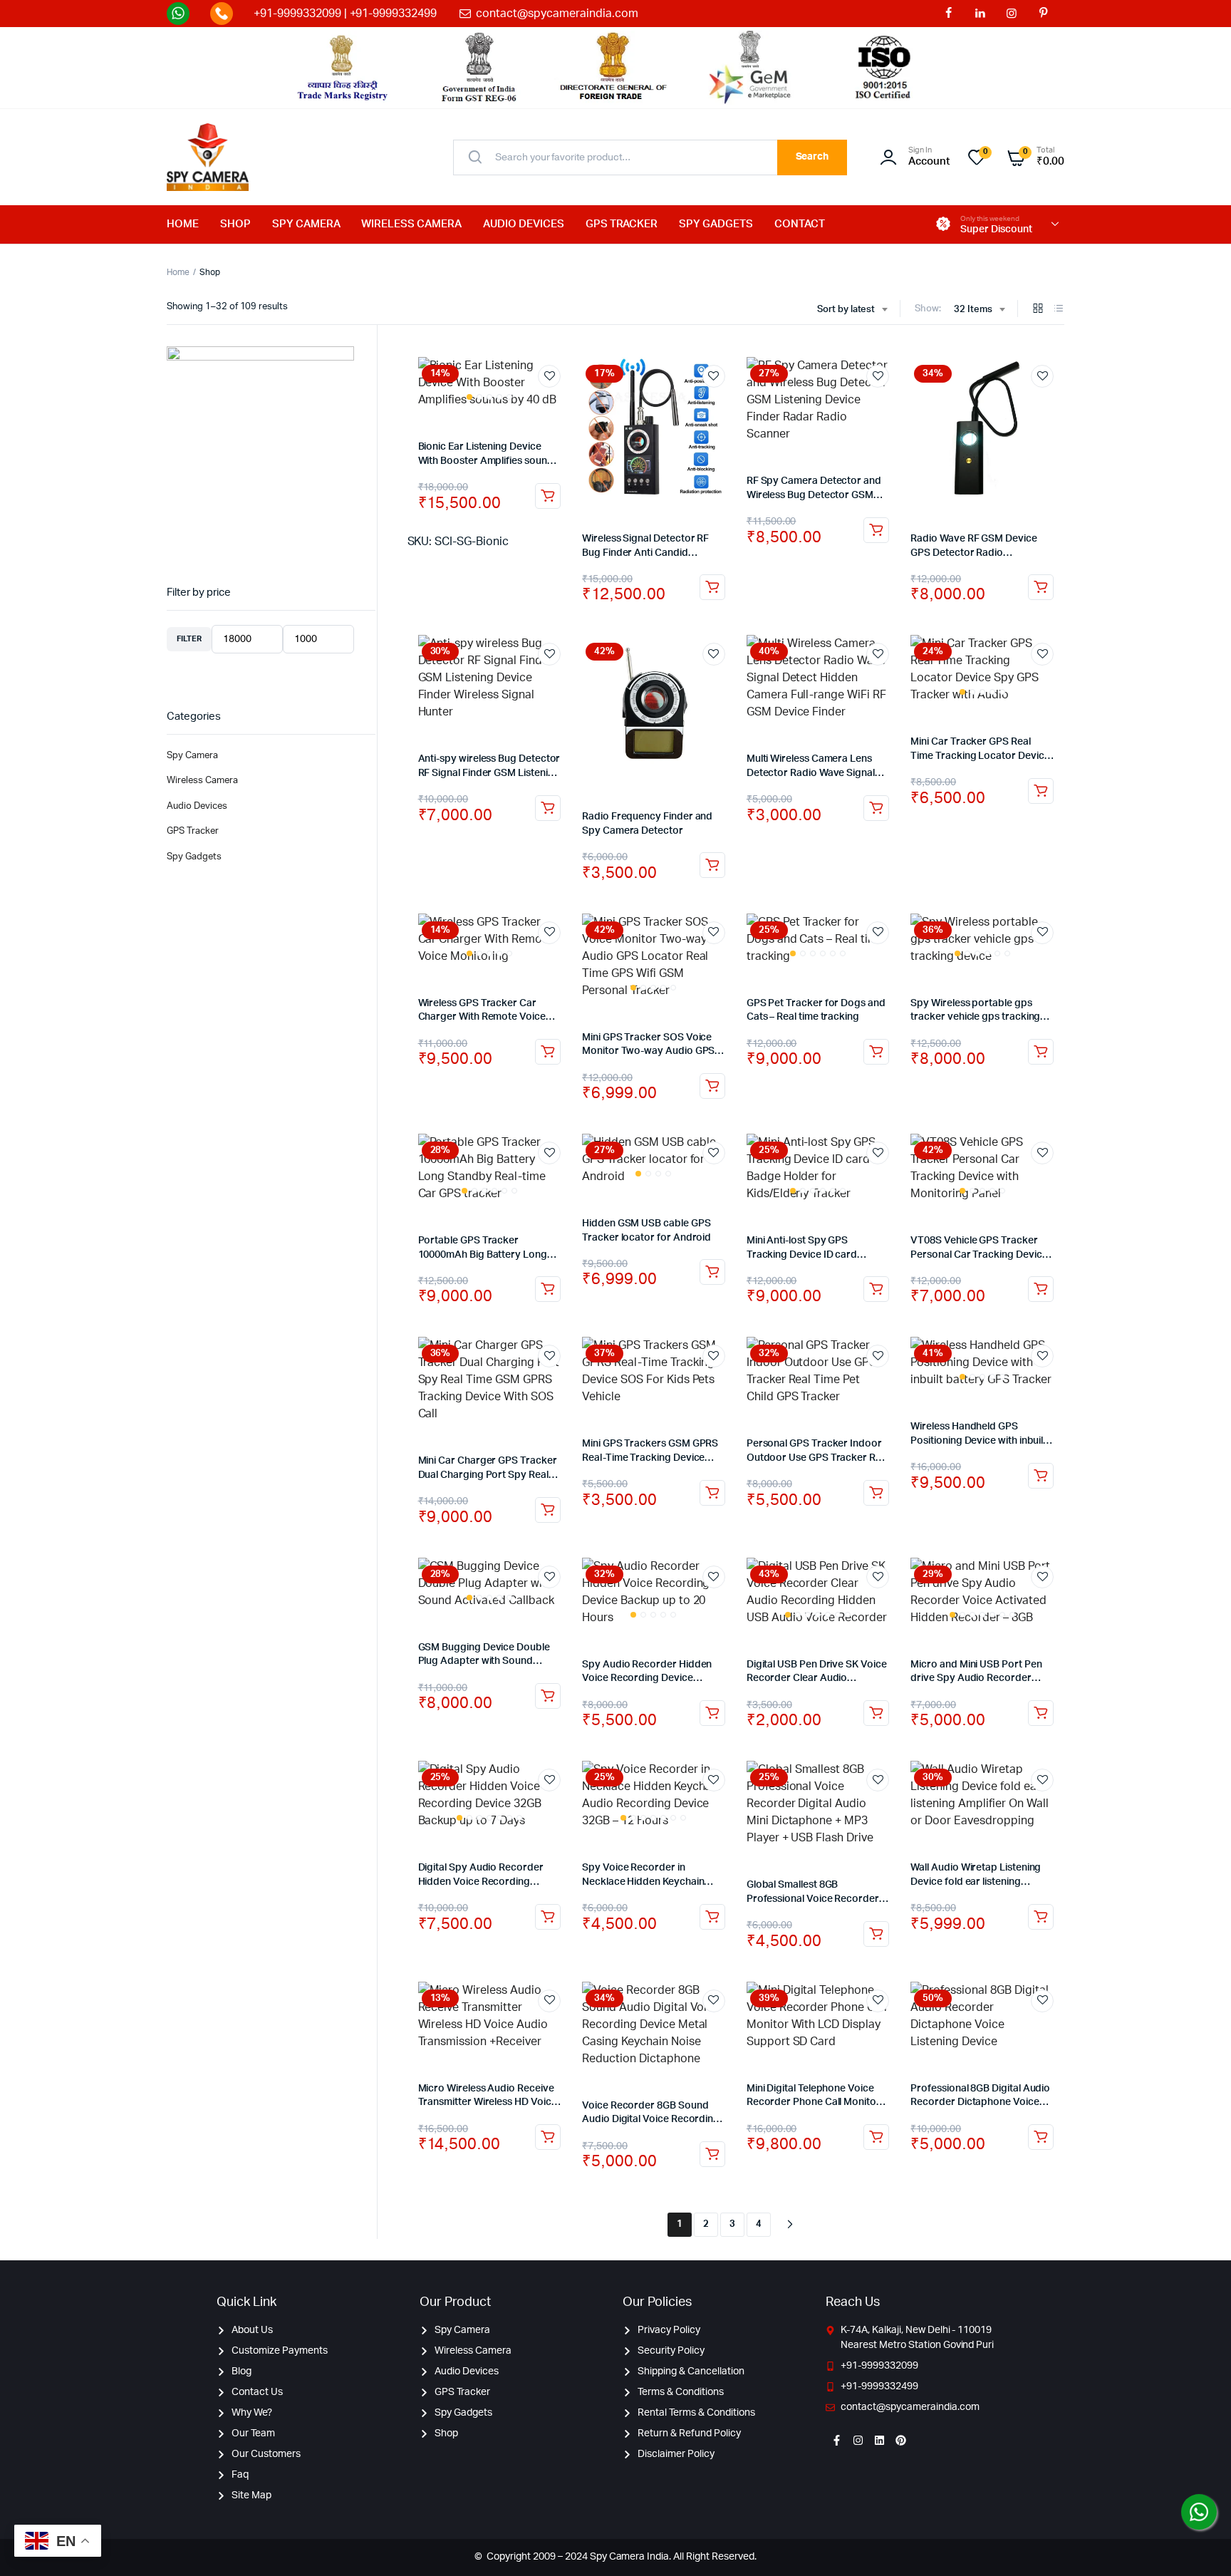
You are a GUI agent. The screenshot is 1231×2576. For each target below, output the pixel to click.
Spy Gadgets (194, 857)
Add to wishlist (549, 376)
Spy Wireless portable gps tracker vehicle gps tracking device (975, 1017)
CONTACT (800, 224)
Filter (189, 639)
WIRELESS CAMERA (411, 224)
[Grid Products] (1038, 310)
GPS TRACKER (622, 224)
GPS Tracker (193, 831)
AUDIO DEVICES (524, 224)
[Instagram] (858, 2440)
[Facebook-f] (836, 2440)
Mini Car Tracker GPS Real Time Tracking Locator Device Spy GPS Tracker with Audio (980, 756)
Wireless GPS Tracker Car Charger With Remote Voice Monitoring (482, 1017)
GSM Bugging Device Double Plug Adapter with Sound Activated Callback (484, 1661)
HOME (183, 224)
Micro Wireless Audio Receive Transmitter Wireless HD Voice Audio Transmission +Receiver (488, 2102)
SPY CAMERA (306, 224)
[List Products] (1059, 310)
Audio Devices (197, 806)
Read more (712, 1086)
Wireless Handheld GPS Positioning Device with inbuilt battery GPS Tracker (978, 1440)
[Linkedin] (879, 2440)
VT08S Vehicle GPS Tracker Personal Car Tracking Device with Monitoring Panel (979, 1255)
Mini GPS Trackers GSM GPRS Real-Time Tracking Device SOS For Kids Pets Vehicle (650, 1458)
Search (812, 157)
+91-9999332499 (394, 14)
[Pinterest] (900, 2440)
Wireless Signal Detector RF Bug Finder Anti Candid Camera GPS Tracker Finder (646, 553)
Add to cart (548, 496)
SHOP (235, 224)
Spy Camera (192, 756)
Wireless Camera (202, 781)
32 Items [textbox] (973, 310)
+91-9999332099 (297, 14)
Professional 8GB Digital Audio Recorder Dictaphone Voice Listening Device (980, 2102)
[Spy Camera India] (208, 157)
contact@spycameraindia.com (557, 14)
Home (178, 272)
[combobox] (852, 310)
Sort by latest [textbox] (846, 310)
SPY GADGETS (716, 224)
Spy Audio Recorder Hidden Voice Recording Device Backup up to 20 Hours (647, 1678)
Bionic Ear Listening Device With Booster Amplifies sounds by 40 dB (488, 461)
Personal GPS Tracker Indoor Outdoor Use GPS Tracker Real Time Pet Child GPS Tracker (818, 1458)
